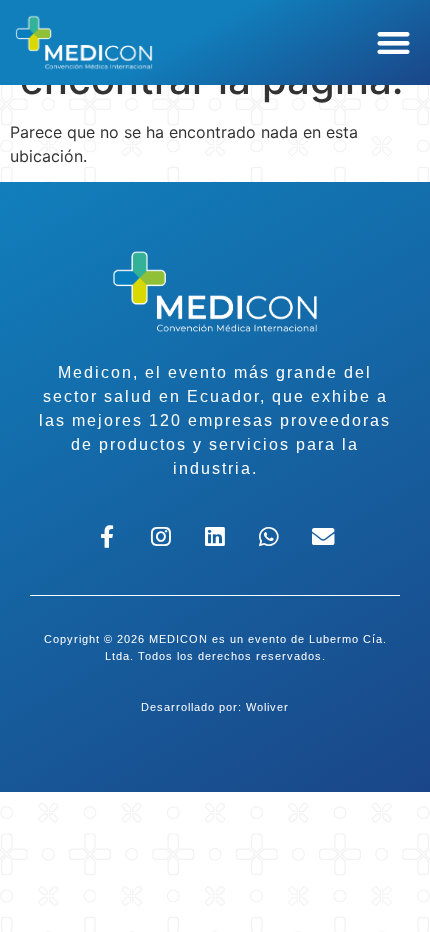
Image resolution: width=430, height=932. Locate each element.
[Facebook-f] (107, 537)
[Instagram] (161, 537)
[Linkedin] (215, 537)
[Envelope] (322, 537)
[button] (394, 42)
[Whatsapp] (268, 537)
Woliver (267, 707)
